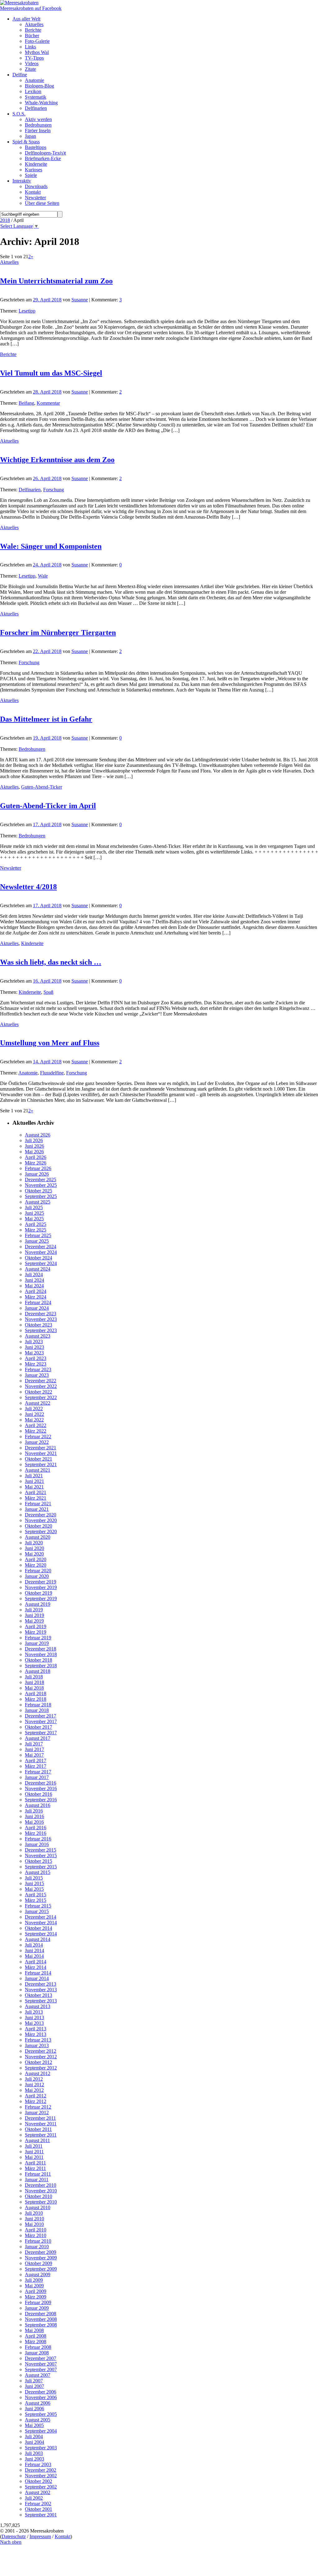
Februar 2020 (38, 1571)
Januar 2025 (37, 1241)
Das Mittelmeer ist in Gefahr (46, 719)
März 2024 (36, 1297)
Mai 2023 (34, 1353)
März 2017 (36, 1766)
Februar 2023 (38, 1369)
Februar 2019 (38, 1638)
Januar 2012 (37, 2112)
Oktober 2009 (39, 2263)
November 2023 (41, 1319)
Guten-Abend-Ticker (42, 787)
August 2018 (38, 1671)
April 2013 (36, 2029)
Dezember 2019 (41, 1582)
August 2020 (38, 1537)
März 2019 (36, 1632)
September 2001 (41, 2515)
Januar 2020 (37, 1576)
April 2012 (36, 2096)
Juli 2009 (34, 2280)
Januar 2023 (37, 1375)
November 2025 (41, 1185)
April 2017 (36, 1761)
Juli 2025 (34, 1207)
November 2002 (41, 2476)
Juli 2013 (34, 2012)
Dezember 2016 (41, 1783)
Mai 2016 (34, 1822)
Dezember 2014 (41, 1917)
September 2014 (41, 1934)
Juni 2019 (34, 1615)
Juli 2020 (34, 1543)
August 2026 (38, 1135)
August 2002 (38, 2492)
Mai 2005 (34, 2425)
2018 (5, 220)
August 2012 (38, 2073)
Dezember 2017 (41, 1716)
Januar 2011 (37, 2180)
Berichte (8, 354)
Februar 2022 (38, 1437)
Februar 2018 (38, 1705)
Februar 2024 (38, 1302)
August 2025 (38, 1202)
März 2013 (36, 2034)
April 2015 (36, 1895)
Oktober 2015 (39, 1861)
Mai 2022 (34, 1420)
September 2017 (41, 1733)
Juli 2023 (34, 1342)
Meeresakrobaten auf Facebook (31, 8)
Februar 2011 (38, 2174)
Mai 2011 (34, 2157)
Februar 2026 (38, 1168)
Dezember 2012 (41, 2051)
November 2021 (41, 1453)
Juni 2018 (34, 1682)
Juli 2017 (34, 1744)
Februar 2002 (38, 2504)
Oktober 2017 (39, 1727)
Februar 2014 (38, 1973)
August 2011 (37, 2140)
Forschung (54, 490)
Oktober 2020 (39, 1526)
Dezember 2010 (41, 2185)
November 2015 (41, 1855)
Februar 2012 (38, 2107)
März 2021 (36, 1498)
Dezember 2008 (41, 2314)
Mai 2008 (34, 2330)
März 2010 (36, 2235)
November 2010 (41, 2191)
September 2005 (41, 2414)
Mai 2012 (34, 2090)
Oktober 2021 (39, 1459)
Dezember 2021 (41, 1448)
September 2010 (41, 2202)
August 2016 (38, 1805)
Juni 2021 (34, 1481)
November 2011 (41, 2124)
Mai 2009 (34, 2286)
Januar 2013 (37, 2045)
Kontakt (63, 2536)
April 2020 (36, 1559)
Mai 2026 (34, 1152)
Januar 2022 (37, 1442)
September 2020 (41, 1531)
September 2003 (41, 2448)
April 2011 (35, 2163)
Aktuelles (9, 262)
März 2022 (36, 1431)
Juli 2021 (34, 1476)
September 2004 (41, 2431)
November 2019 (41, 1587)
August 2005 (38, 2420)
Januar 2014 (37, 1978)
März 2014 (36, 1967)
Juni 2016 (34, 1816)
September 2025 (41, 1196)
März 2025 (36, 1230)
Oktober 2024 (39, 1258)
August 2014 (38, 1939)
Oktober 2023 (39, 1325)
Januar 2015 (37, 1911)
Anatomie (28, 1073)
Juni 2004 (34, 2442)
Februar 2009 (38, 2302)
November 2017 (41, 1721)
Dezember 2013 (41, 1984)
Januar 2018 (37, 1710)
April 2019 (36, 1626)
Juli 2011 (34, 2146)
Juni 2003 (34, 2459)
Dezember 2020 (41, 1515)
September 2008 (41, 2325)
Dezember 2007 (41, 2358)
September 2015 (41, 1867)
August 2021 (38, 1470)
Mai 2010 (34, 2224)
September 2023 (41, 1330)
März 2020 (36, 1565)
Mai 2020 (34, 1554)
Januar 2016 (37, 1844)
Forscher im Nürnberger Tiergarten (58, 633)
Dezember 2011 (40, 2118)
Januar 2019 (37, 1643)
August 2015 (38, 1872)
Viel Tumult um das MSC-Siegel (51, 373)
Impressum (40, 2536)
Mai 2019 (34, 1621)
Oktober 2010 (39, 2196)
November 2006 (41, 2397)
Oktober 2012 (39, 2062)
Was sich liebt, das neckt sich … (51, 962)
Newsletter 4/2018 (28, 887)
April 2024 (36, 1291)
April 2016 (36, 1828)
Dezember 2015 (41, 1850)
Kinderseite (32, 943)
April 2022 (36, 1425)
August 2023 (38, 1336)
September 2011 (41, 2135)
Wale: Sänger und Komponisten (51, 546)
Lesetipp (27, 311)
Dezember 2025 (41, 1180)
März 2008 (36, 2342)
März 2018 (36, 1699)
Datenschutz (14, 2536)
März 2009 (36, 2297)
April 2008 (36, 2336)
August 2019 (38, 1604)
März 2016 (36, 1833)
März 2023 (36, 1364)
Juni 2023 (34, 1347)
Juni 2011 (34, 2152)
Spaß (48, 992)
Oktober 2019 (39, 1593)
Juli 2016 (34, 1811)
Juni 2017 (34, 1749)
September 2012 (41, 2068)
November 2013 (41, 1990)
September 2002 (41, 2487)
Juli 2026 (34, 1140)
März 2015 (36, 1900)
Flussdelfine (52, 1073)
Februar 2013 (38, 2040)
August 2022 (38, 1403)
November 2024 (41, 1252)
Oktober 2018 (39, 1660)
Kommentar (48, 403)
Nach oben (11, 2542)
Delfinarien (30, 490)
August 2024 (38, 1269)
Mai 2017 (34, 1755)
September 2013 (41, 2001)
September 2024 (41, 1263)
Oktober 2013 (39, 1995)
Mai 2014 (34, 1956)
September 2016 (41, 1800)
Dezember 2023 (41, 1314)
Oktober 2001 (39, 2509)
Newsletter (11, 868)
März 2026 (36, 1163)
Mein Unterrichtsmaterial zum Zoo (56, 281)
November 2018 (41, 1654)
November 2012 (41, 2057)
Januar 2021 (37, 1509)
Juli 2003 (34, 2453)
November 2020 (41, 1520)
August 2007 (38, 2375)
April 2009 (36, 2291)
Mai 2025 (34, 1219)
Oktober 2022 (39, 1392)
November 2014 (41, 1923)
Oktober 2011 (38, 2129)
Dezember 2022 (41, 1381)
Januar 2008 (37, 2353)
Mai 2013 (34, 2023)
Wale (43, 576)
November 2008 (41, 2319)
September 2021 (41, 1464)
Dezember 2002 (41, 2470)
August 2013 (38, 2006)
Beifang (26, 403)
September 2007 (41, 2369)
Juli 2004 (34, 2436)
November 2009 (41, 2258)
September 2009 (41, 2269)
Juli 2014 (34, 1945)
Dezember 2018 (41, 1649)
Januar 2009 (37, 2308)
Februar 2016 (38, 1839)
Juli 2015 (34, 1878)
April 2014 (36, 1962)
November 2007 (41, 2364)
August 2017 (38, 1738)
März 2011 (35, 2168)
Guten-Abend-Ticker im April (48, 806)
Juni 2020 (34, 1548)
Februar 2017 (38, 1772)
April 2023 (36, 1358)
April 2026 (36, 1157)
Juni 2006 (34, 2409)
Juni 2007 (34, 2386)
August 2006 (38, 2403)
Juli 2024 (34, 1274)
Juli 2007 (34, 2381)
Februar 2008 (38, 2347)
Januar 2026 (37, 1174)
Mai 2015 (34, 1889)
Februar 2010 (38, 2241)
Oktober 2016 (39, 1794)
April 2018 (36, 1693)
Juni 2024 (34, 1280)
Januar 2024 (37, 1308)
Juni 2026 (34, 1146)
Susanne (80, 300)
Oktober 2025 (39, 1191)
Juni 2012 (34, 2085)
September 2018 (41, 1666)
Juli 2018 (34, 1677)
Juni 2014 (34, 1950)
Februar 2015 (38, 1906)
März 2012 (36, 2101)
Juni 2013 (34, 2018)
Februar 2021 (38, 1504)
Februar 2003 (38, 2464)
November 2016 (41, 1788)
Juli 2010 (34, 2213)
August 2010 (38, 2207)
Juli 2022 (34, 1409)
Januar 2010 (37, 2247)
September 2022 (41, 1397)
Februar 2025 (38, 1235)
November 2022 (41, 1386)
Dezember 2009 (41, 2252)
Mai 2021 (34, 1487)
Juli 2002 (34, 2498)
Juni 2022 (34, 1414)
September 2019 (41, 1599)
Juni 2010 (34, 2219)
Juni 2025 (34, 1213)
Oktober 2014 (39, 1928)
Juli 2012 (34, 2079)
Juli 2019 (34, 1610)
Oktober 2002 (39, 2481)
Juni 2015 (34, 1883)
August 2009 (38, 2274)
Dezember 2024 (41, 1247)
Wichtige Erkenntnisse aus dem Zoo (57, 460)
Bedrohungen (32, 749)
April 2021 (36, 1492)
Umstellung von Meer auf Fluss (50, 1043)
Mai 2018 (34, 1688)
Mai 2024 (34, 1286)
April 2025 (36, 1224)
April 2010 (36, 2230)
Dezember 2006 (41, 2392)
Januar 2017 (37, 1777)
